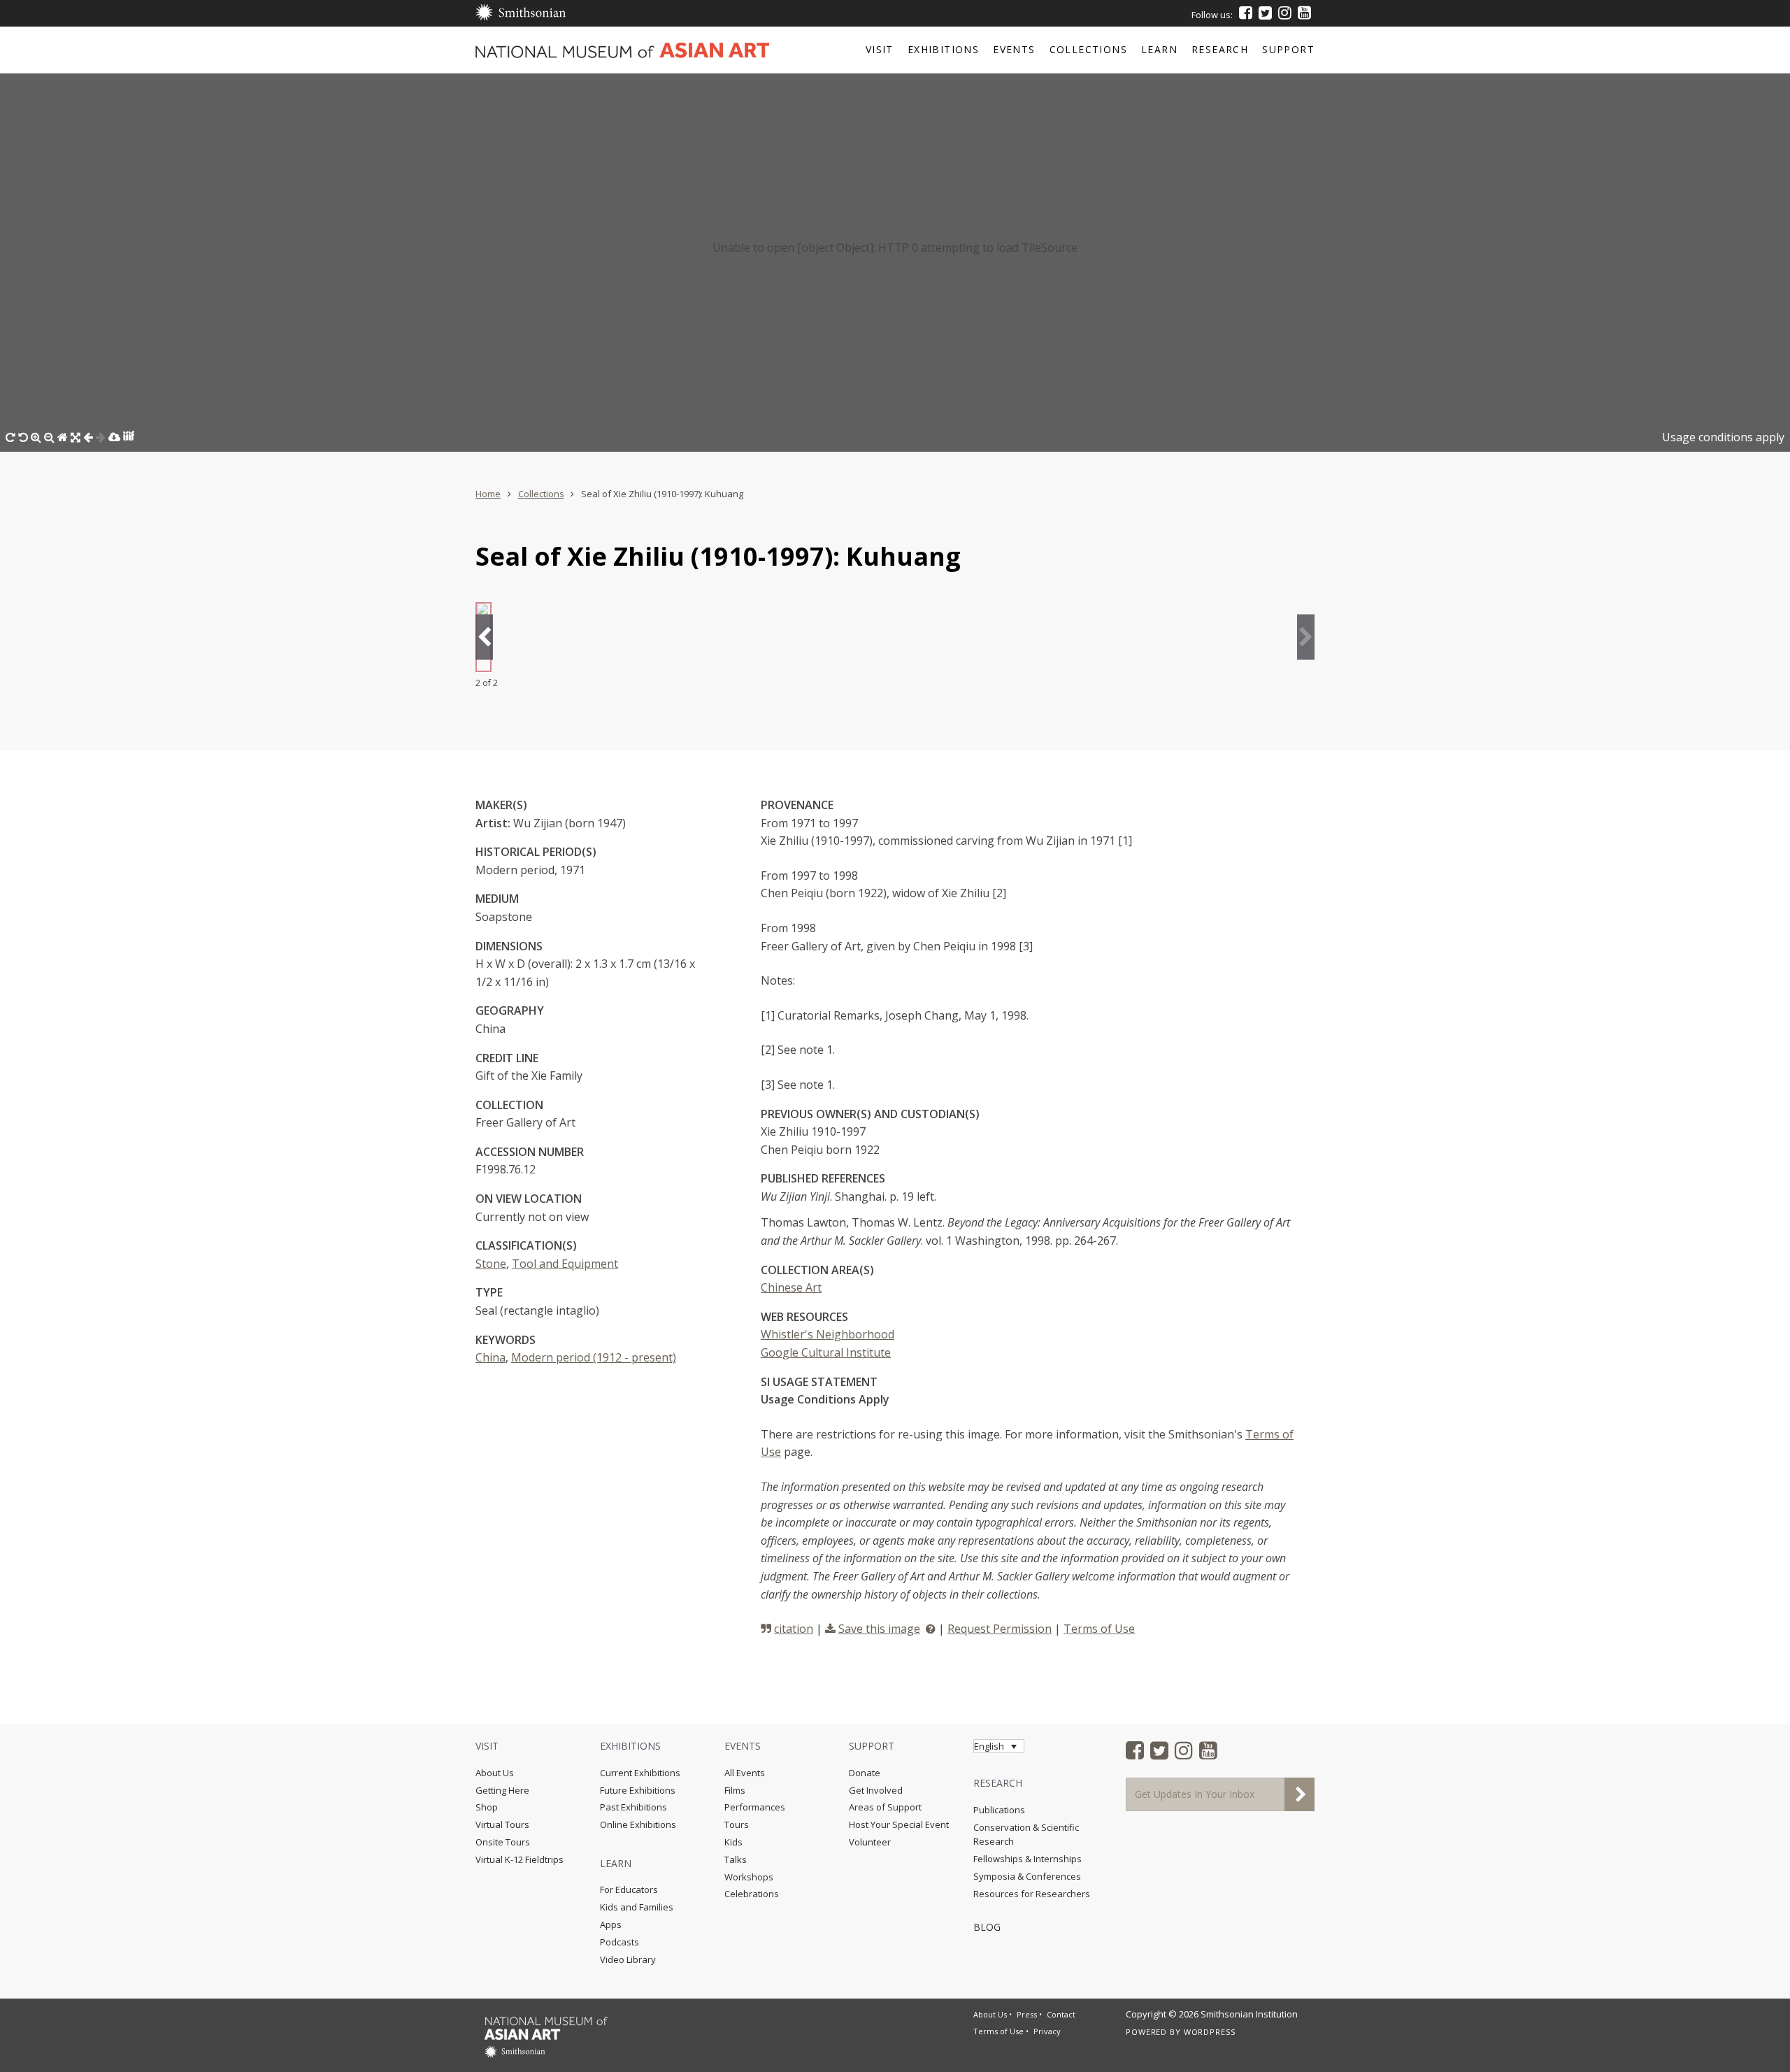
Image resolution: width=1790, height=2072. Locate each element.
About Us (495, 1773)
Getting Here (502, 1790)
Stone (491, 1264)
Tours (737, 1824)
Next (1306, 637)
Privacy (1047, 2031)
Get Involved (876, 1790)
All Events (745, 1773)
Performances (755, 1807)
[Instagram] (1285, 13)
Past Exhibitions (633, 1807)
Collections (541, 494)
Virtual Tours (502, 1824)
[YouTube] (1304, 13)
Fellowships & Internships (1028, 1859)
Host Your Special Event (899, 1824)
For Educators (629, 1889)
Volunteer (870, 1842)
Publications (999, 1810)
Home (488, 494)
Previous (484, 637)
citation (794, 1629)
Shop (487, 1807)
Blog (987, 1927)
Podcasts (620, 1942)
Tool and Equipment (565, 1264)
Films (735, 1790)
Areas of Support (885, 1807)
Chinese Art (791, 1287)
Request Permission (1000, 1629)
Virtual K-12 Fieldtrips (520, 1859)
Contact (1061, 2014)
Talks (736, 1859)
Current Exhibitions (640, 1773)
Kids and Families (637, 1907)
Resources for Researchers (1032, 1894)
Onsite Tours (503, 1842)
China (491, 1357)
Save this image (879, 1629)
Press (1027, 2014)
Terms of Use (1099, 1629)
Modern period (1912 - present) (594, 1357)
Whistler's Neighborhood (828, 1334)
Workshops (749, 1877)
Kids (733, 1842)
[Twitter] (1265, 13)
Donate (865, 1773)
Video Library (628, 1959)
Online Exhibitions (638, 1824)
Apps (611, 1924)
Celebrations (752, 1894)
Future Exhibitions (638, 1790)
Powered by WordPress (1181, 2032)
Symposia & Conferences (1027, 1876)
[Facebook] (1246, 13)
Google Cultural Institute (826, 1352)
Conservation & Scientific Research (1026, 1835)
